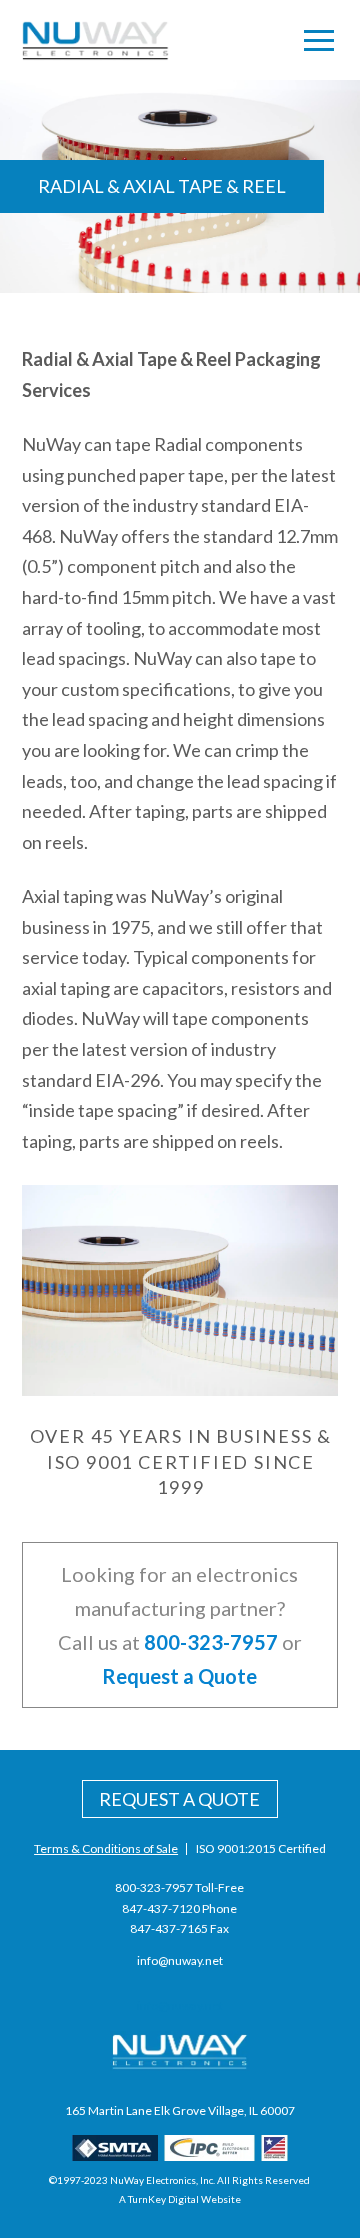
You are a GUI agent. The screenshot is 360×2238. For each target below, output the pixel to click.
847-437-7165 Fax (179, 1928)
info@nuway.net (180, 1960)
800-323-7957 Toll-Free (179, 1887)
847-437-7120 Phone (179, 1908)
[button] (319, 40)
